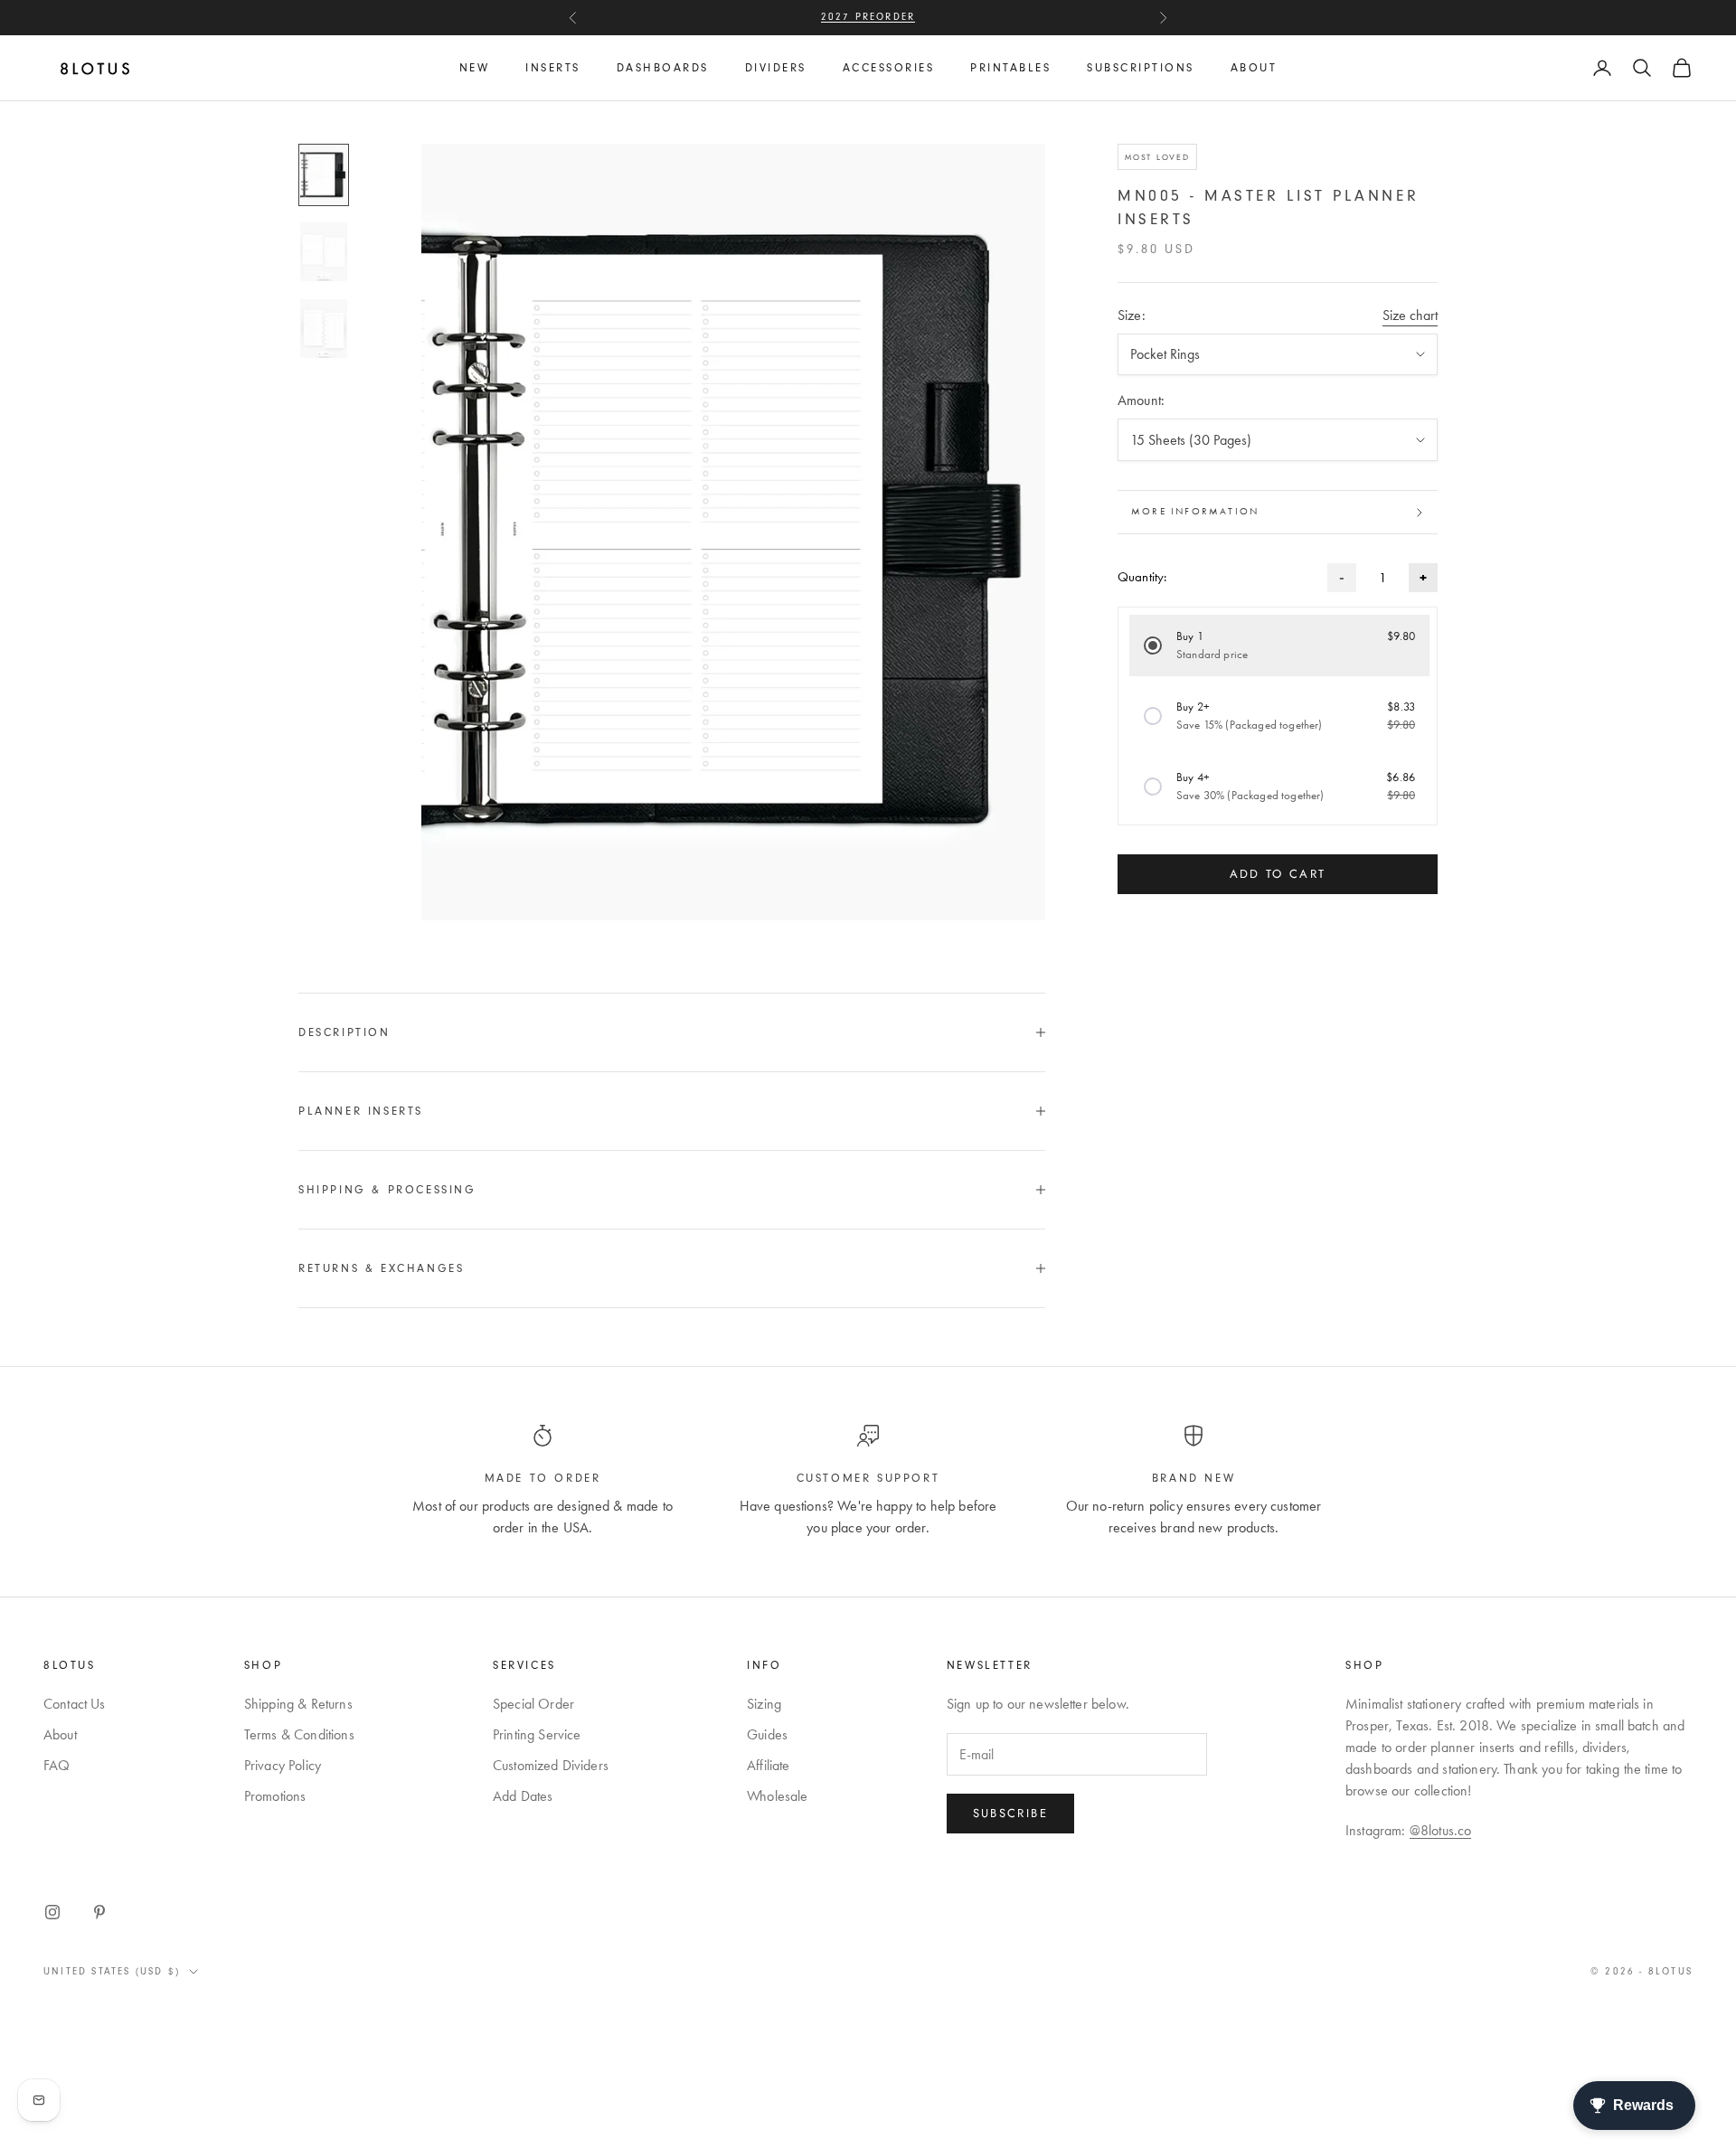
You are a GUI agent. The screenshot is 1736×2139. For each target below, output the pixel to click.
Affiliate (768, 1765)
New (475, 68)
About (1254, 68)
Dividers (776, 68)
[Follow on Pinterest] (99, 1912)
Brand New (1193, 1478)
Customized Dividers (551, 1765)
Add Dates (523, 1796)
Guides (767, 1734)
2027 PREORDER (868, 17)
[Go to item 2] (324, 252)
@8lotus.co (1441, 1830)
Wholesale (777, 1796)
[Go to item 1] (324, 175)
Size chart (1410, 316)
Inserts (553, 68)
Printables (1010, 68)
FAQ (57, 1765)
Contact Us (75, 1704)
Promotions (275, 1796)
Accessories (889, 68)
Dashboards (663, 68)
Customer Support (868, 1478)
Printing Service (537, 1734)
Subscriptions (1141, 68)
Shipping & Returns (298, 1704)
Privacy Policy (283, 1765)
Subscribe (1010, 1813)
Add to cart (1278, 875)
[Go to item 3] (324, 329)
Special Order (533, 1704)
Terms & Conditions (299, 1734)
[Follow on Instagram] (52, 1912)
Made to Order (543, 1478)
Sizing (764, 1704)
